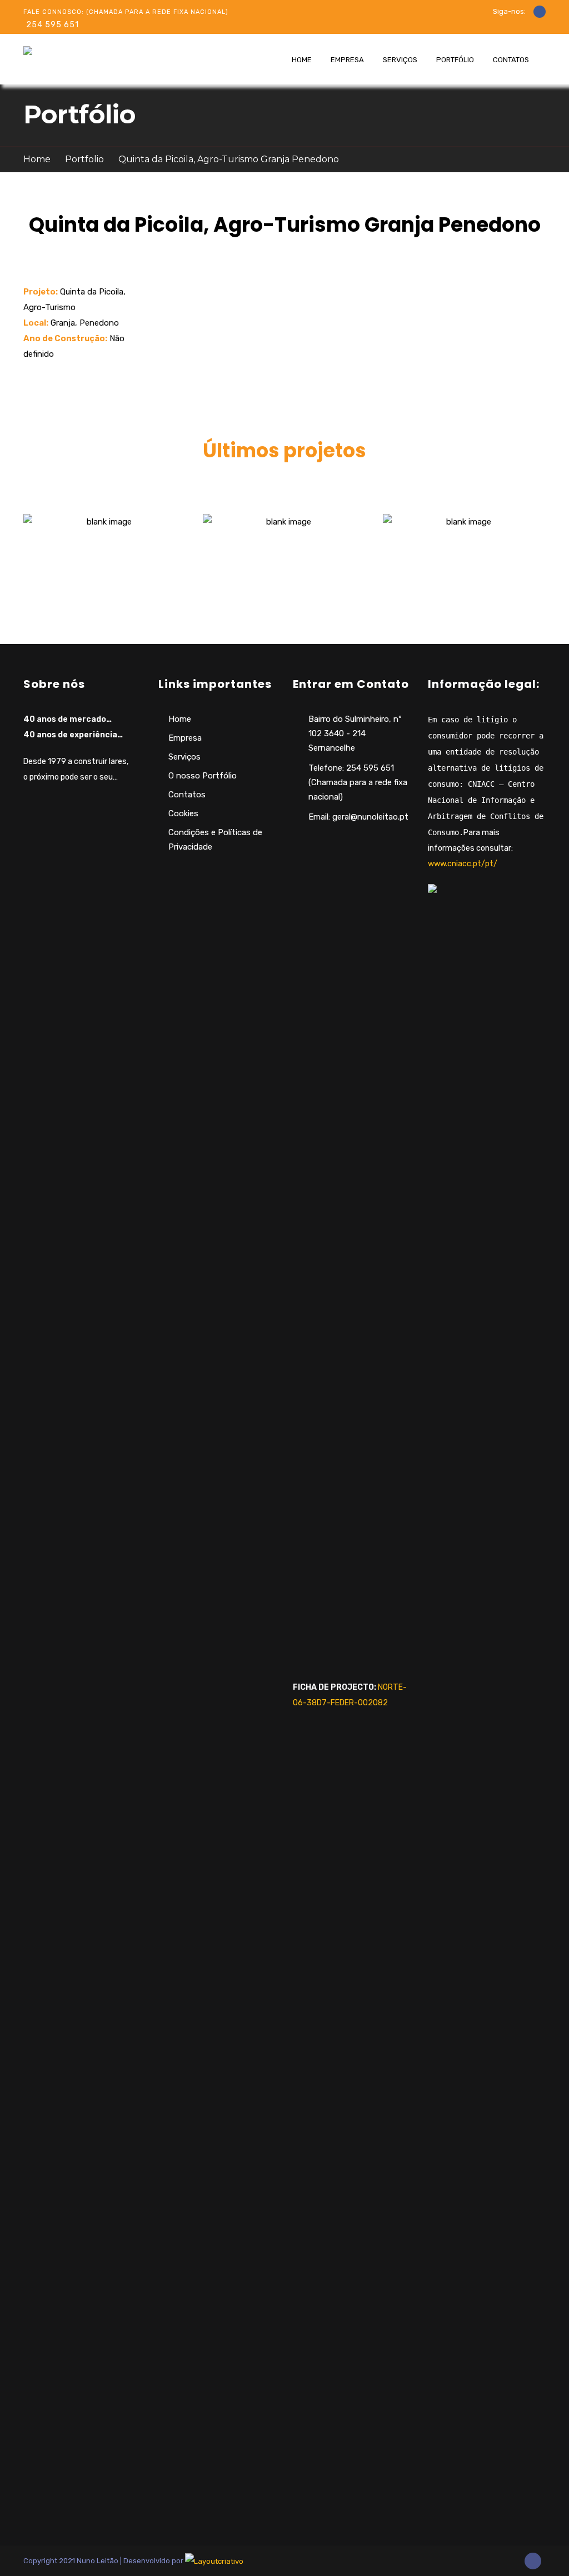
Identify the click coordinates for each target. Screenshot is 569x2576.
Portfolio (84, 159)
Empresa (347, 60)
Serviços (400, 60)
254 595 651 (53, 25)
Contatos (511, 60)
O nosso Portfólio (203, 776)
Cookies (183, 813)
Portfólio (455, 60)
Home (302, 60)
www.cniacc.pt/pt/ (463, 864)
